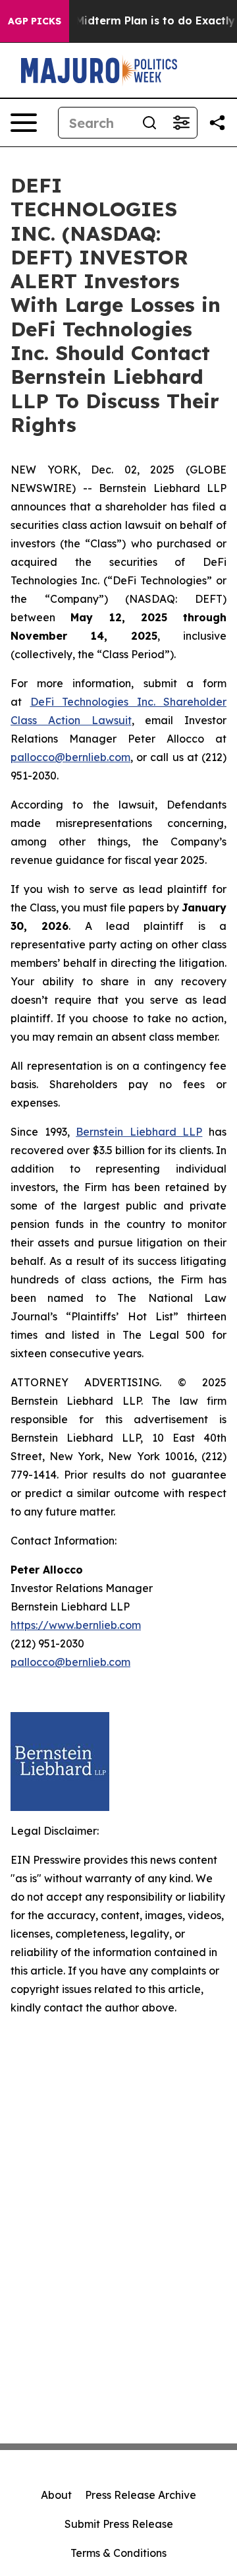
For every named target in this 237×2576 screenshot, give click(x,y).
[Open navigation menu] (24, 123)
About (56, 2495)
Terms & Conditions (118, 2553)
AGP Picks (35, 21)
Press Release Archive (141, 2495)
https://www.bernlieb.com (76, 1625)
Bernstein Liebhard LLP (139, 1132)
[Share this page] (217, 123)
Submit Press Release (119, 2524)
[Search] (149, 123)
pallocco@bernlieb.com (70, 757)
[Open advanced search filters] (181, 123)
